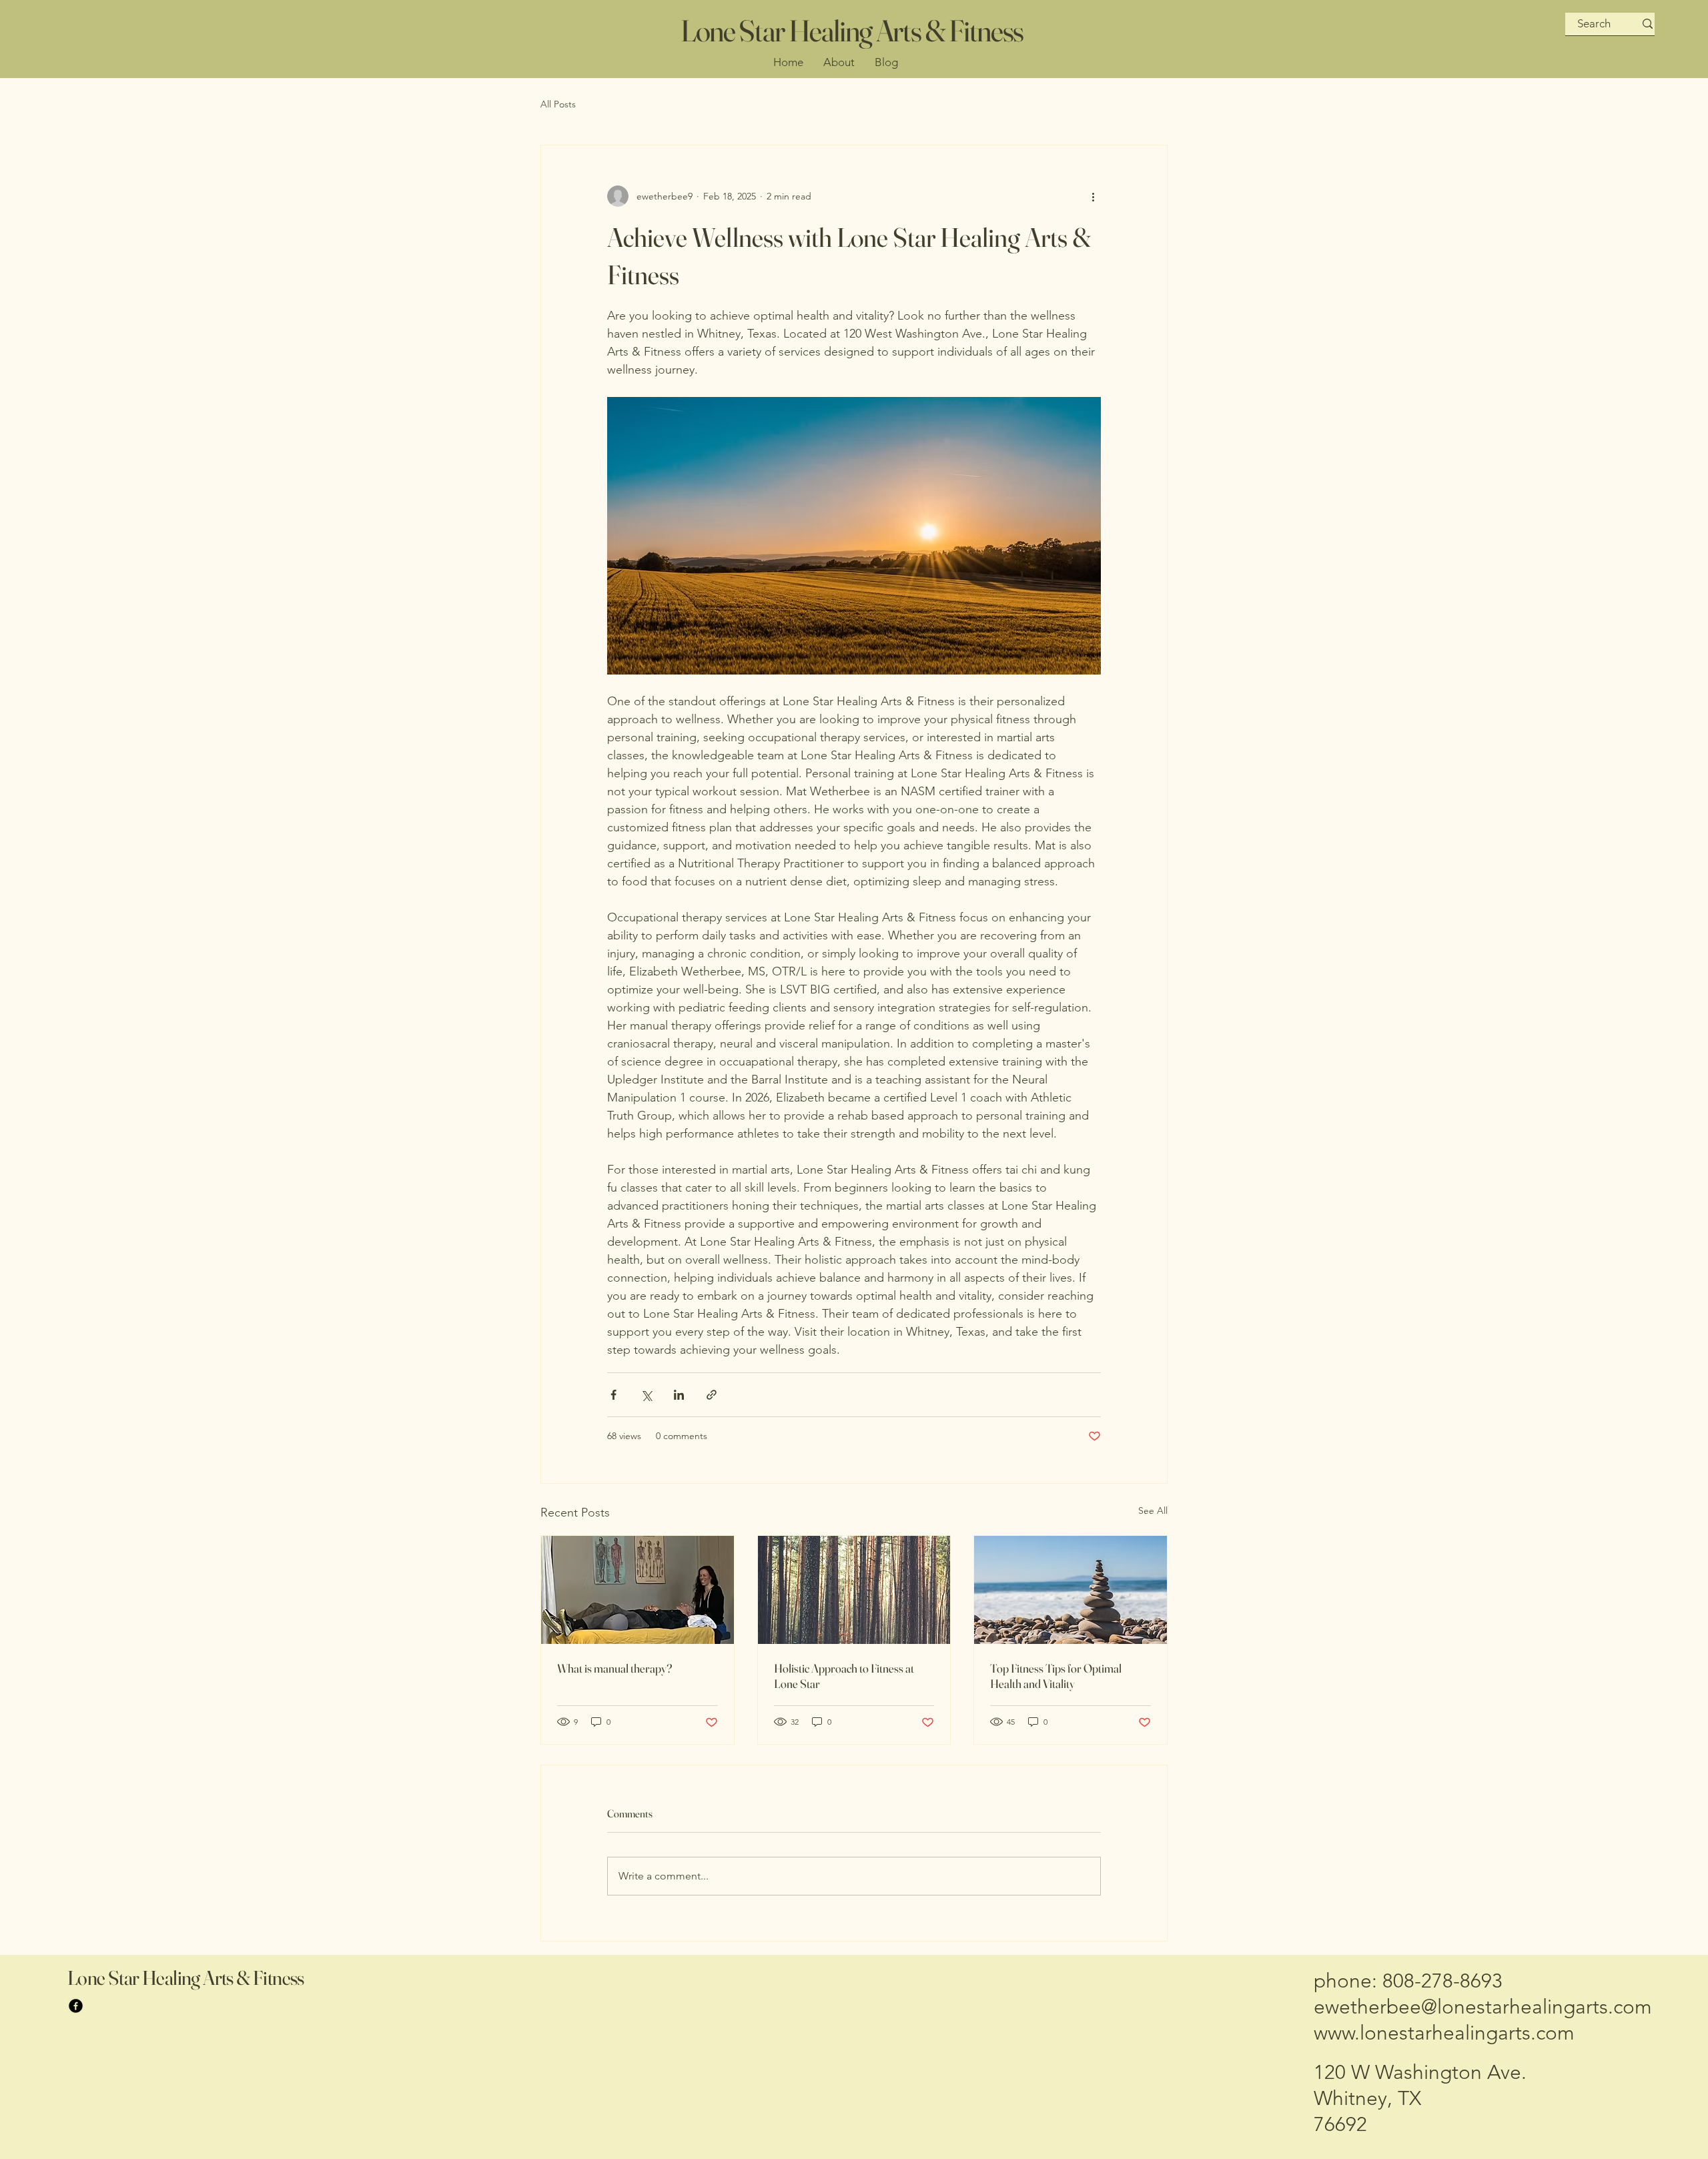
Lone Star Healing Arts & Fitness (852, 30)
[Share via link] (712, 1395)
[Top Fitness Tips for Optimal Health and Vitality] (1071, 1590)
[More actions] (1093, 196)
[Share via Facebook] (613, 1395)
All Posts (558, 104)
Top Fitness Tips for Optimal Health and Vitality (1056, 1676)
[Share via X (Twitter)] (646, 1395)
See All (1153, 1510)
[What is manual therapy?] (637, 1590)
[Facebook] (76, 2006)
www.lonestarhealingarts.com (1444, 2033)
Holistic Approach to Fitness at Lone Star (844, 1676)
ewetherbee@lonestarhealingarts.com (1483, 2007)
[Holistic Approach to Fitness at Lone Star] (854, 1590)
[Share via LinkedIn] (679, 1395)
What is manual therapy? (614, 1668)
